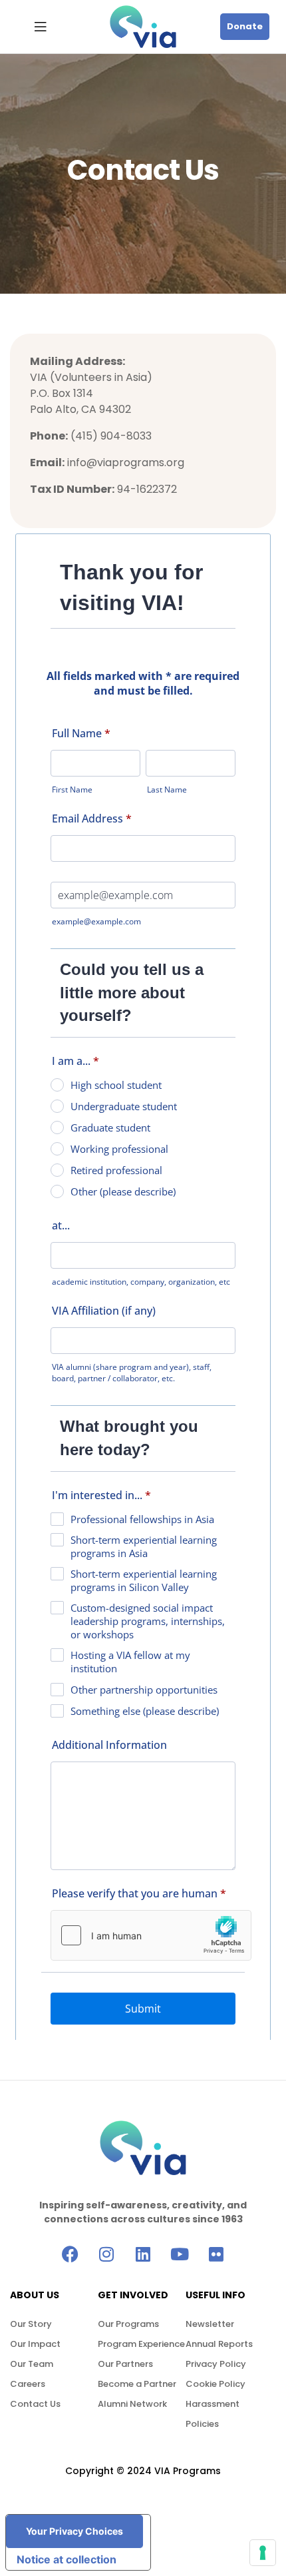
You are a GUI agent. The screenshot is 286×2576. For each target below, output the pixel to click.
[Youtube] (180, 2254)
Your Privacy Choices (74, 2531)
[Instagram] (107, 2254)
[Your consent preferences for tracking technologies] (263, 2553)
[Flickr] (216, 2254)
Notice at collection (67, 2559)
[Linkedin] (143, 2254)
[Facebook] (70, 2254)
